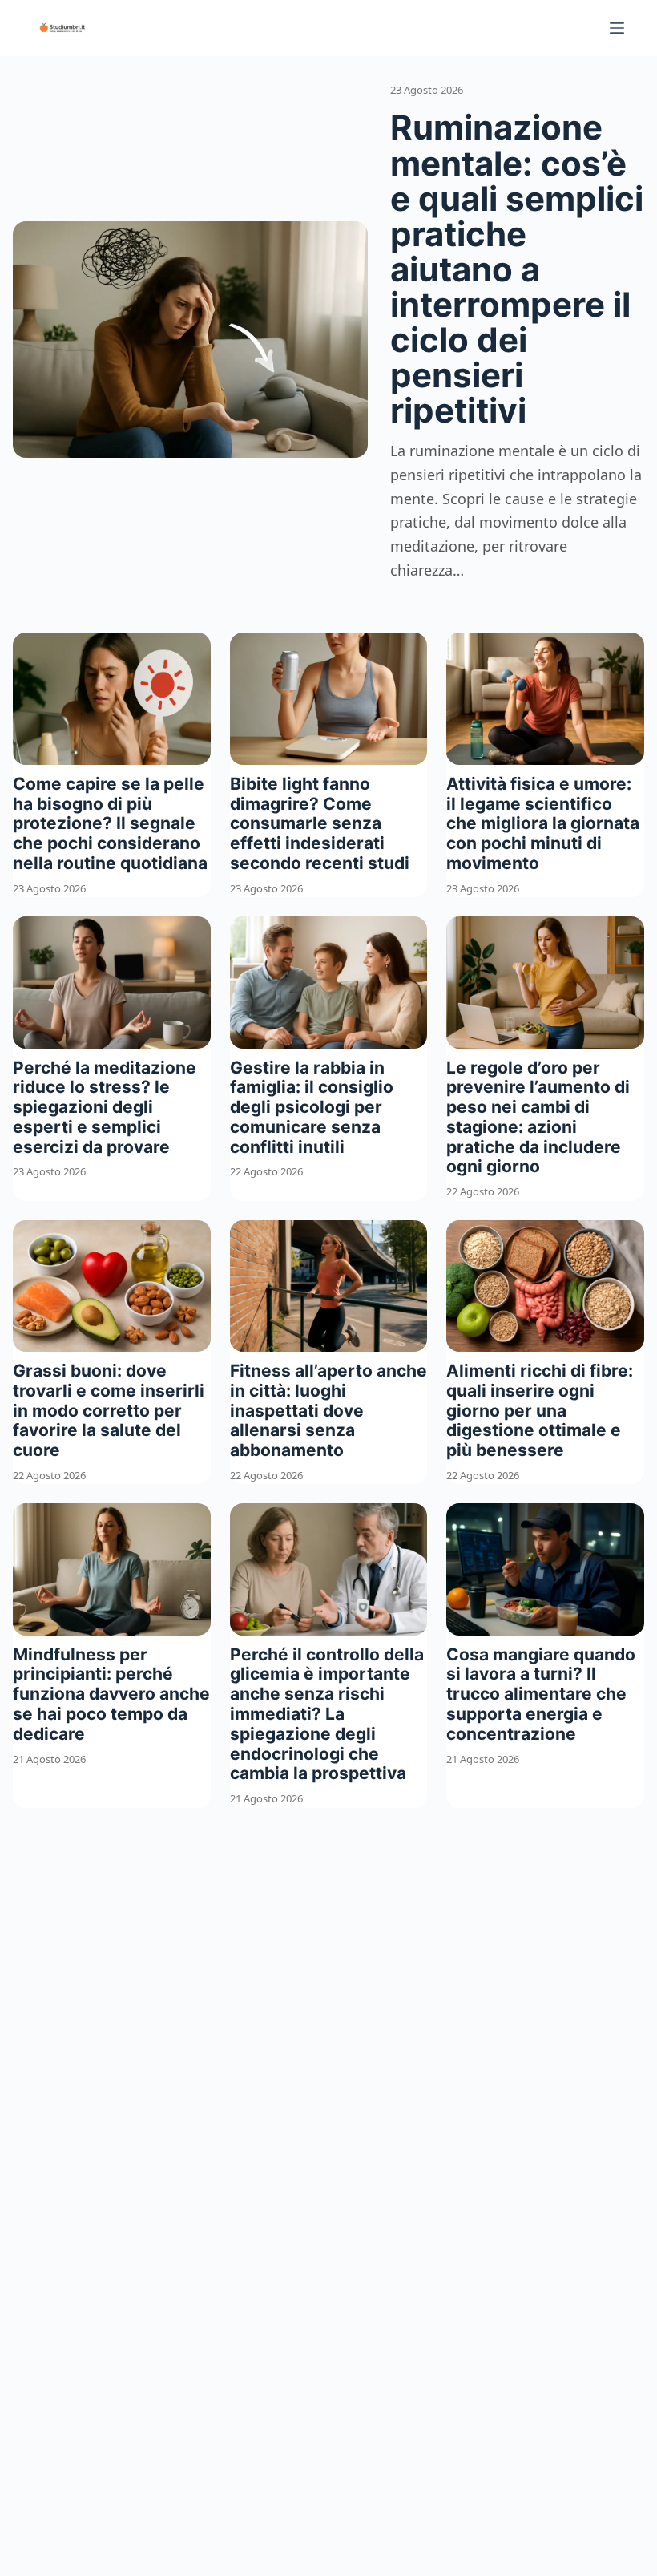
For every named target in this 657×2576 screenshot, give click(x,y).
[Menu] (617, 28)
